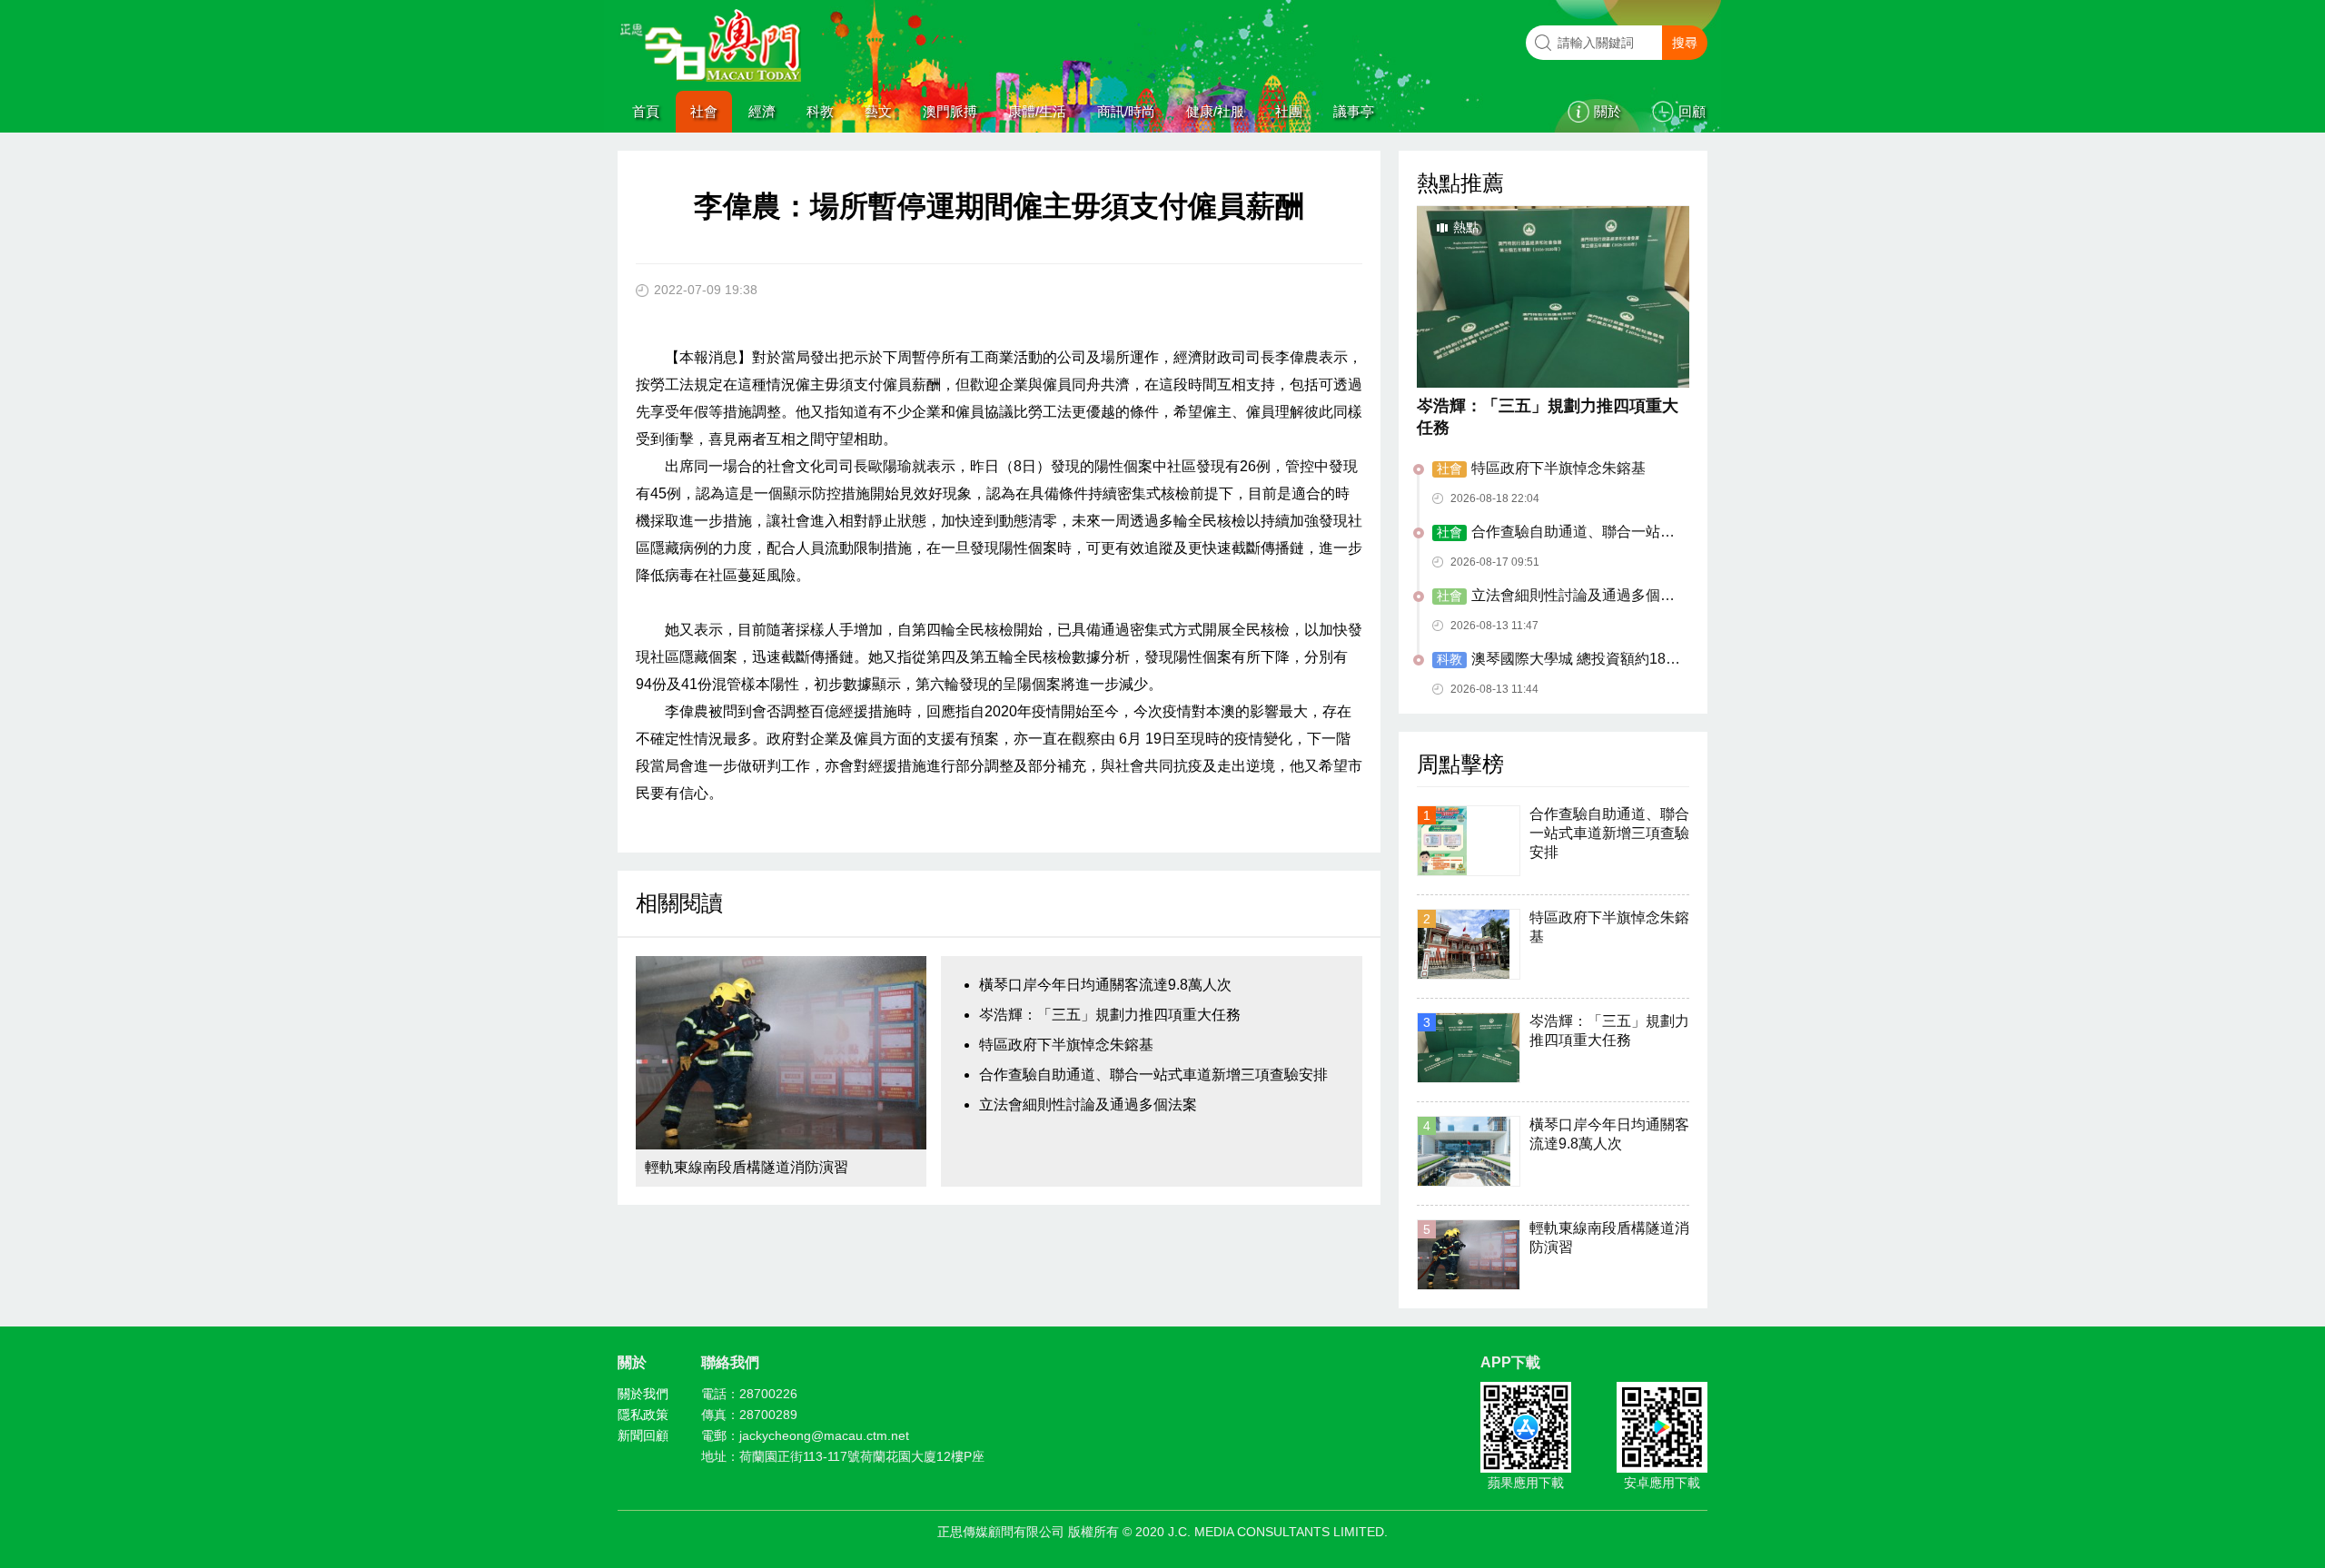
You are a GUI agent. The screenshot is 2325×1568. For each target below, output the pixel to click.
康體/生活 (1037, 111)
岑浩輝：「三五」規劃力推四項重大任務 (1110, 1015)
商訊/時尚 (1126, 111)
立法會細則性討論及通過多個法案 (1088, 1105)
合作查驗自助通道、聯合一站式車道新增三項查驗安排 (1153, 1075)
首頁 (646, 111)
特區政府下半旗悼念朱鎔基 (1066, 1045)
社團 (1289, 111)
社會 (704, 111)
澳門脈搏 (950, 111)
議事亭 (1354, 111)
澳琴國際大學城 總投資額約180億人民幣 (1553, 660)
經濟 (762, 111)
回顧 (1692, 111)
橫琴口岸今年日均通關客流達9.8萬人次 (1105, 985)
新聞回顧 (643, 1435)
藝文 (878, 111)
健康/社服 (1215, 111)
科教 (820, 111)
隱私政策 (643, 1415)
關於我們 (643, 1394)
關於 (1608, 111)
